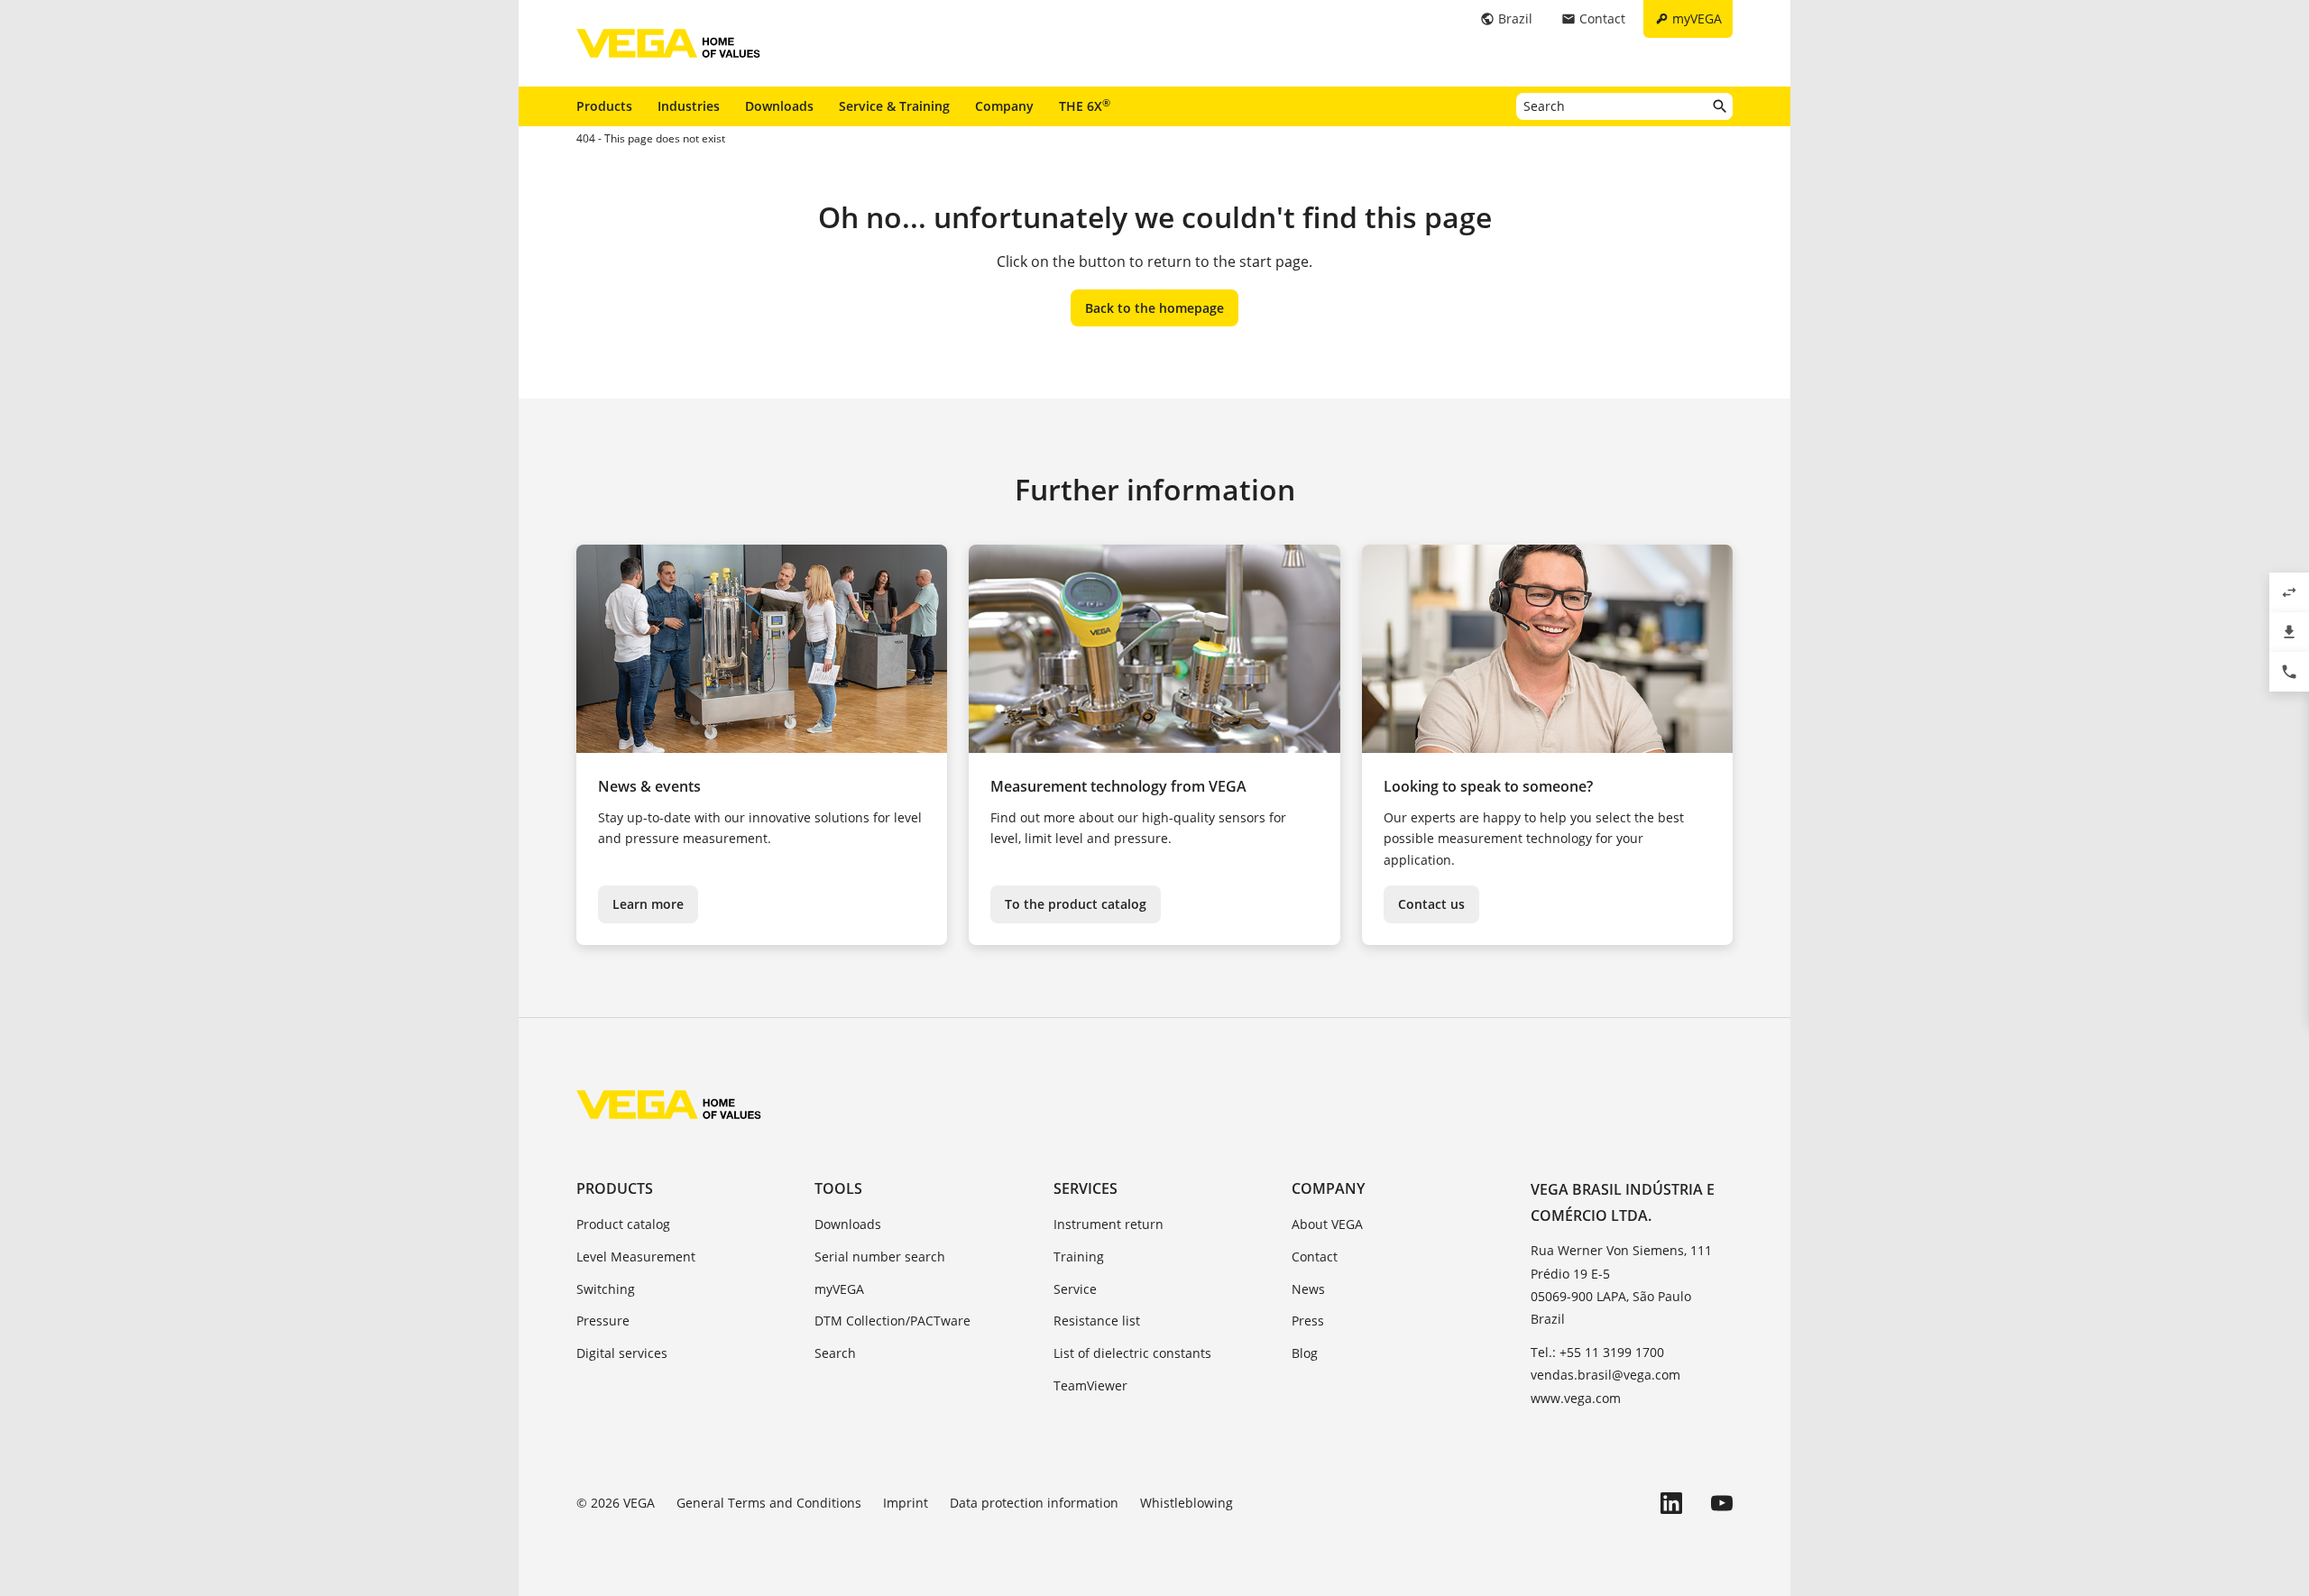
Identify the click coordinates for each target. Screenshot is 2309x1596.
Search (835, 1353)
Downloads (779, 106)
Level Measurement (636, 1257)
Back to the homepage (1154, 308)
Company (1004, 106)
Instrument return (1109, 1224)
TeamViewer (1090, 1385)
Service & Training (894, 106)
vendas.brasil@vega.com (1605, 1375)
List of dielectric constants (1132, 1353)
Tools (838, 1188)
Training (1079, 1257)
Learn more (648, 904)
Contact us (1431, 904)
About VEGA (1327, 1224)
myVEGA (839, 1289)
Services (1086, 1188)
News (1308, 1289)
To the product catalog (1076, 904)
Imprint (906, 1503)
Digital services (622, 1353)
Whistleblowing (1187, 1503)
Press (1308, 1321)
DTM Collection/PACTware (892, 1321)
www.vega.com (1576, 1398)
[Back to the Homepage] (669, 1105)
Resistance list (1097, 1321)
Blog (1305, 1353)
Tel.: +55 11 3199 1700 (1597, 1352)
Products (604, 106)
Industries (689, 106)
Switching (606, 1289)
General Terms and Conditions (769, 1503)
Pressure (603, 1321)
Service (1075, 1289)
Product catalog (623, 1224)
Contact (1315, 1257)
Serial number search (880, 1257)
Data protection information (1034, 1503)
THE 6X (1085, 105)
